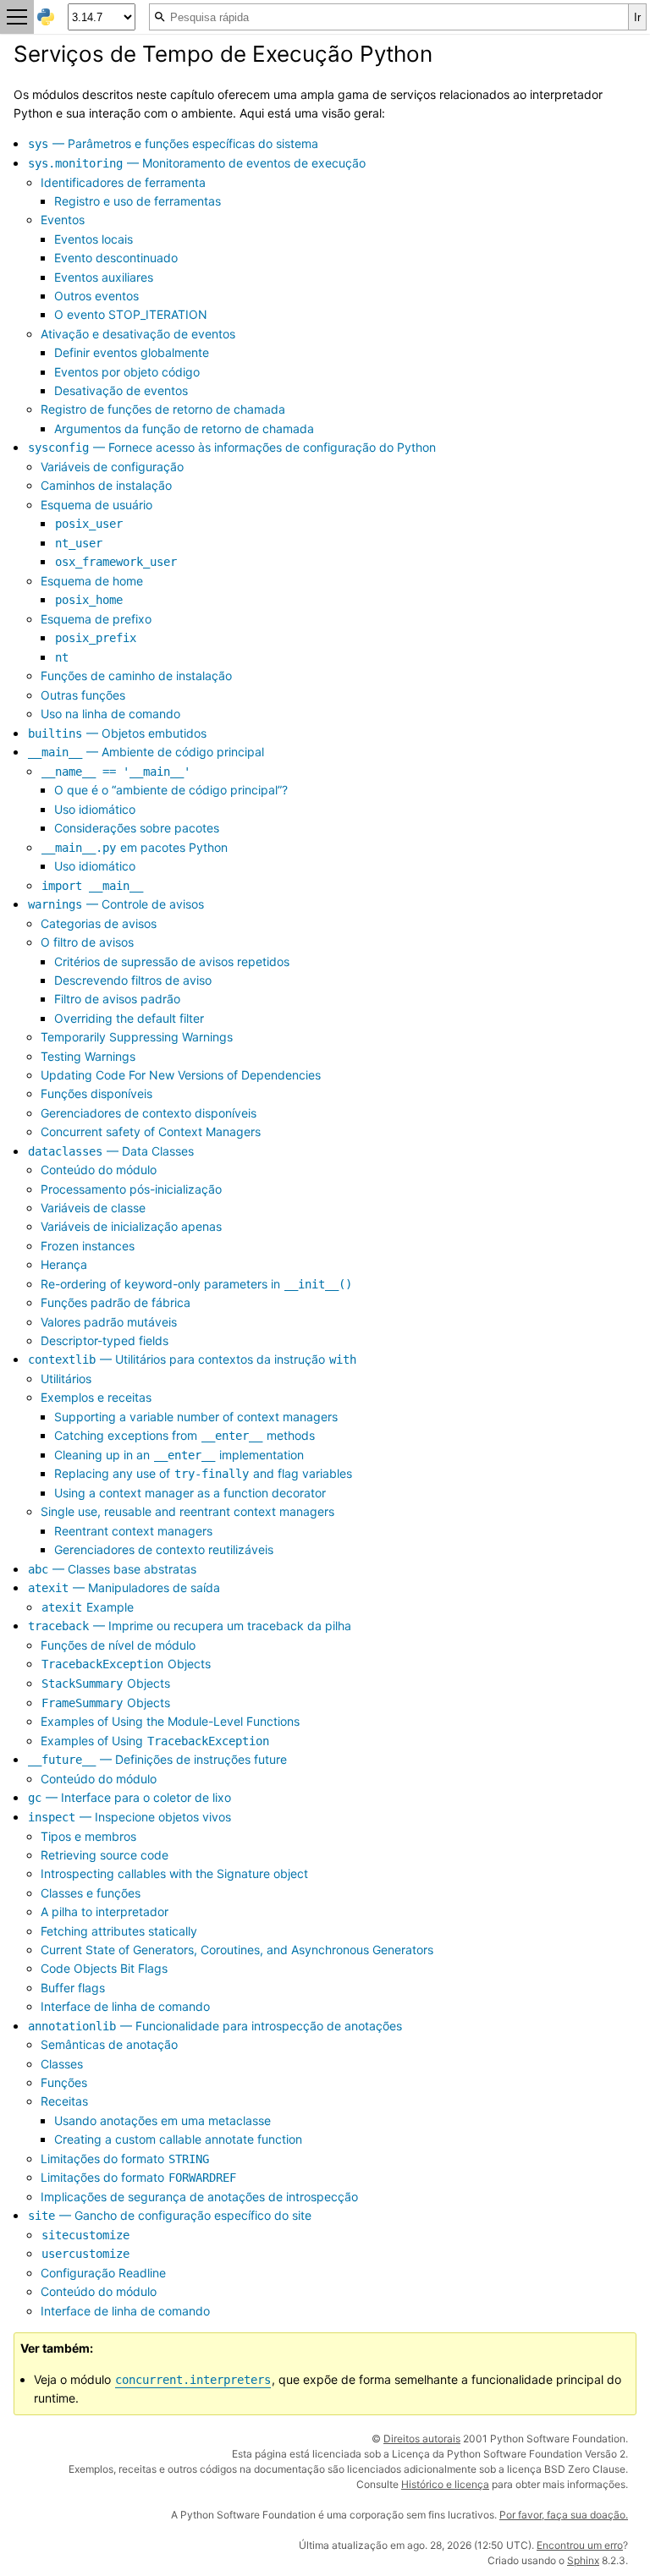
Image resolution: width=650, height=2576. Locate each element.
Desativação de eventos (121, 390)
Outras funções (83, 695)
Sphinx (583, 2560)
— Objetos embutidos (117, 733)
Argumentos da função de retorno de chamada (184, 428)
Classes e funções (91, 1893)
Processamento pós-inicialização (131, 1189)
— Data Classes (111, 1151)
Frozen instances (88, 1246)
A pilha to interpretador (105, 1911)
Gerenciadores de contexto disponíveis (149, 1113)
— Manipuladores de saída (124, 1587)
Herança (64, 1264)
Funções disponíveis (96, 1093)
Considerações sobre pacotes (137, 828)
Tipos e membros (88, 1836)
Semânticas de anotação (109, 2044)
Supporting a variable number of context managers (196, 1417)
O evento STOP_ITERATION (131, 314)
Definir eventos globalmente (132, 352)
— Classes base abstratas (112, 1569)
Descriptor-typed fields (105, 1340)
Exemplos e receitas (96, 1397)
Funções (64, 2082)
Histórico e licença (445, 2484)
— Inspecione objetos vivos (129, 1817)
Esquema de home (92, 581)
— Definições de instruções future (157, 1759)
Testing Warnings (88, 1056)
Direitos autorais (422, 2439)
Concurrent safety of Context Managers (151, 1131)
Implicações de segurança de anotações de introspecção (199, 2197)
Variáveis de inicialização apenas (131, 1226)
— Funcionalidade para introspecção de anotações (215, 2026)
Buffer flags (73, 1988)
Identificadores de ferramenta (123, 182)
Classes (62, 2064)
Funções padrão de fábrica (116, 1302)
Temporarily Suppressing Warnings (137, 1037)
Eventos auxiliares (104, 277)
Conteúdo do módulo (99, 1170)
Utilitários (66, 1379)
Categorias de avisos (99, 923)
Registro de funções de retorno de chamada (163, 409)
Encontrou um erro (580, 2545)
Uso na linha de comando (110, 714)
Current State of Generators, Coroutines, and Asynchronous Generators (237, 1950)
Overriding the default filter (129, 1018)
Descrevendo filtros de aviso (133, 980)
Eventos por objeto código (127, 372)
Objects (126, 1664)
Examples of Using (155, 1741)
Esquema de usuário (96, 505)
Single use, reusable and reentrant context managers (187, 1511)
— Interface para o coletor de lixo (129, 1797)
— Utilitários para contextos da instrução (192, 1359)
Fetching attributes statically (119, 1931)
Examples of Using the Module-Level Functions (170, 1721)
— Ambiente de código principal (146, 752)
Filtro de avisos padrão (117, 999)
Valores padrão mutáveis (109, 1322)
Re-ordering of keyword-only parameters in (196, 1284)
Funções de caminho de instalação (136, 676)
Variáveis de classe (93, 1208)
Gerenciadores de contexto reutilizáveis (164, 1549)
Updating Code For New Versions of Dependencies (181, 1075)
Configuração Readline (103, 2273)
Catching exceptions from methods (185, 1435)
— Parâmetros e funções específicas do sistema (173, 143)
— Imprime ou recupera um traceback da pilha (190, 1626)
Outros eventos (96, 296)
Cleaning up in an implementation (179, 1455)
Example (88, 1607)
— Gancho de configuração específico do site (170, 2215)
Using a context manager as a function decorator (190, 1493)
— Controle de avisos (116, 904)
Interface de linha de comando (125, 2006)
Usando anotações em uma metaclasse (162, 2120)
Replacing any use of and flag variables (203, 1473)
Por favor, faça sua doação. (564, 2515)
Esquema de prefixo (96, 619)
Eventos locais (94, 239)
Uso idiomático (95, 809)
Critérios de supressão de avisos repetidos (172, 961)
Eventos (63, 220)
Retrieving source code (105, 1855)
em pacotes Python (135, 847)
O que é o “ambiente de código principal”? (171, 790)
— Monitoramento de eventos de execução (197, 163)
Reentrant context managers (133, 1531)
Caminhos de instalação (106, 485)
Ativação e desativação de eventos (138, 334)
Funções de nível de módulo (118, 1645)
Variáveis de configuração (112, 467)
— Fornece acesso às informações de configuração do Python (232, 447)
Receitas (64, 2101)
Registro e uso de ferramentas (138, 201)
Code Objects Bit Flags (104, 1968)
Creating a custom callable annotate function (178, 2139)
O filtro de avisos (87, 942)
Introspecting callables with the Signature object (174, 1873)
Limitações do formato (125, 2159)
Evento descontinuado (116, 258)
